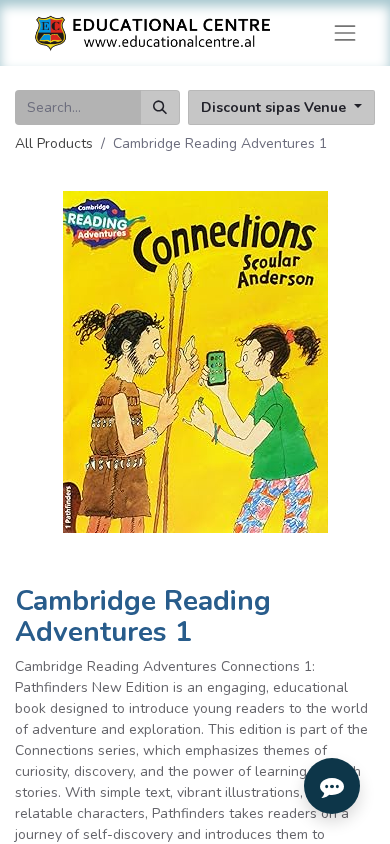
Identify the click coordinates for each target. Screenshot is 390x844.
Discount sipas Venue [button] (275, 107)
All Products (54, 143)
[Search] (160, 107)
